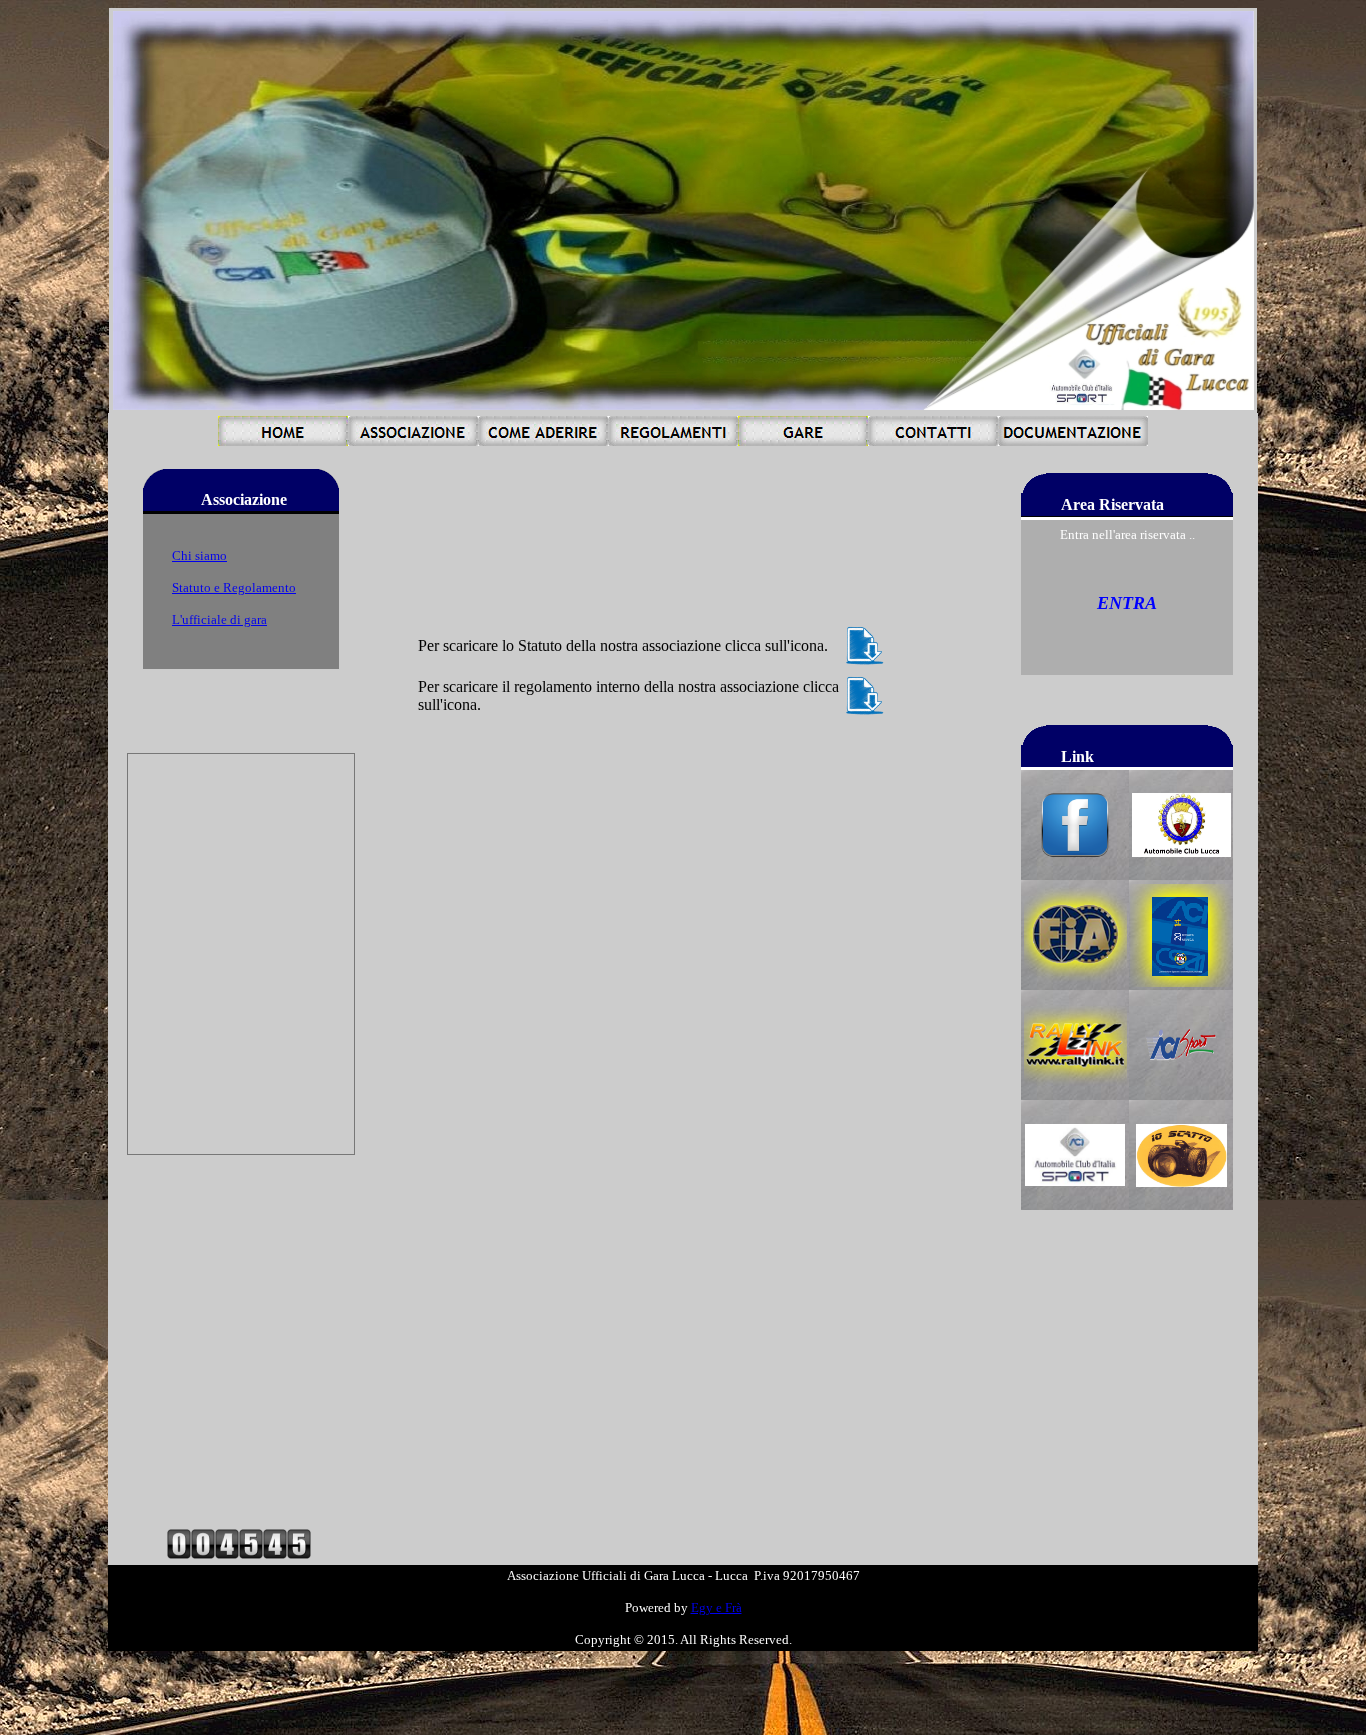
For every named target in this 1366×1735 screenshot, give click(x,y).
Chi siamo (199, 555)
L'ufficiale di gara (219, 619)
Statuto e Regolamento (234, 587)
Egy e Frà (716, 1607)
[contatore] (239, 1553)
